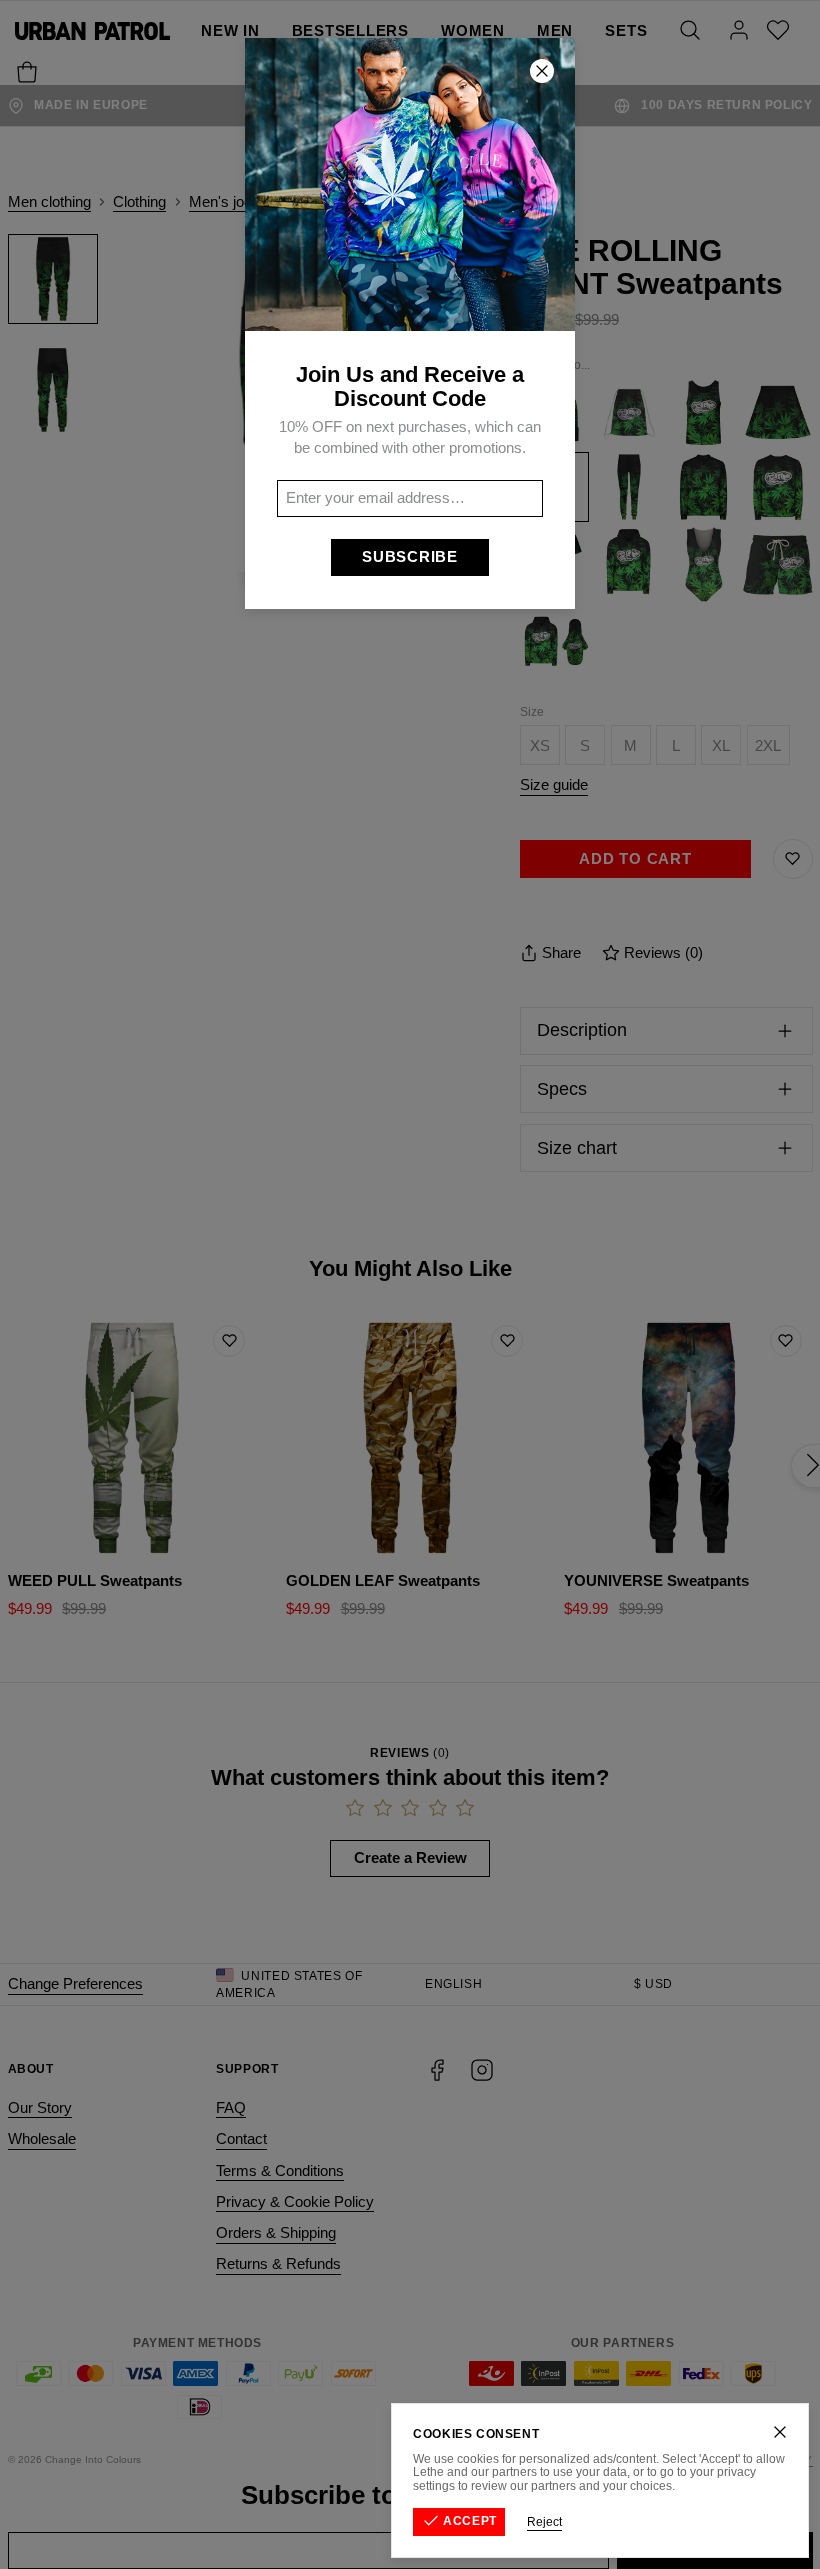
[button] (410, 1284)
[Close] (780, 2432)
